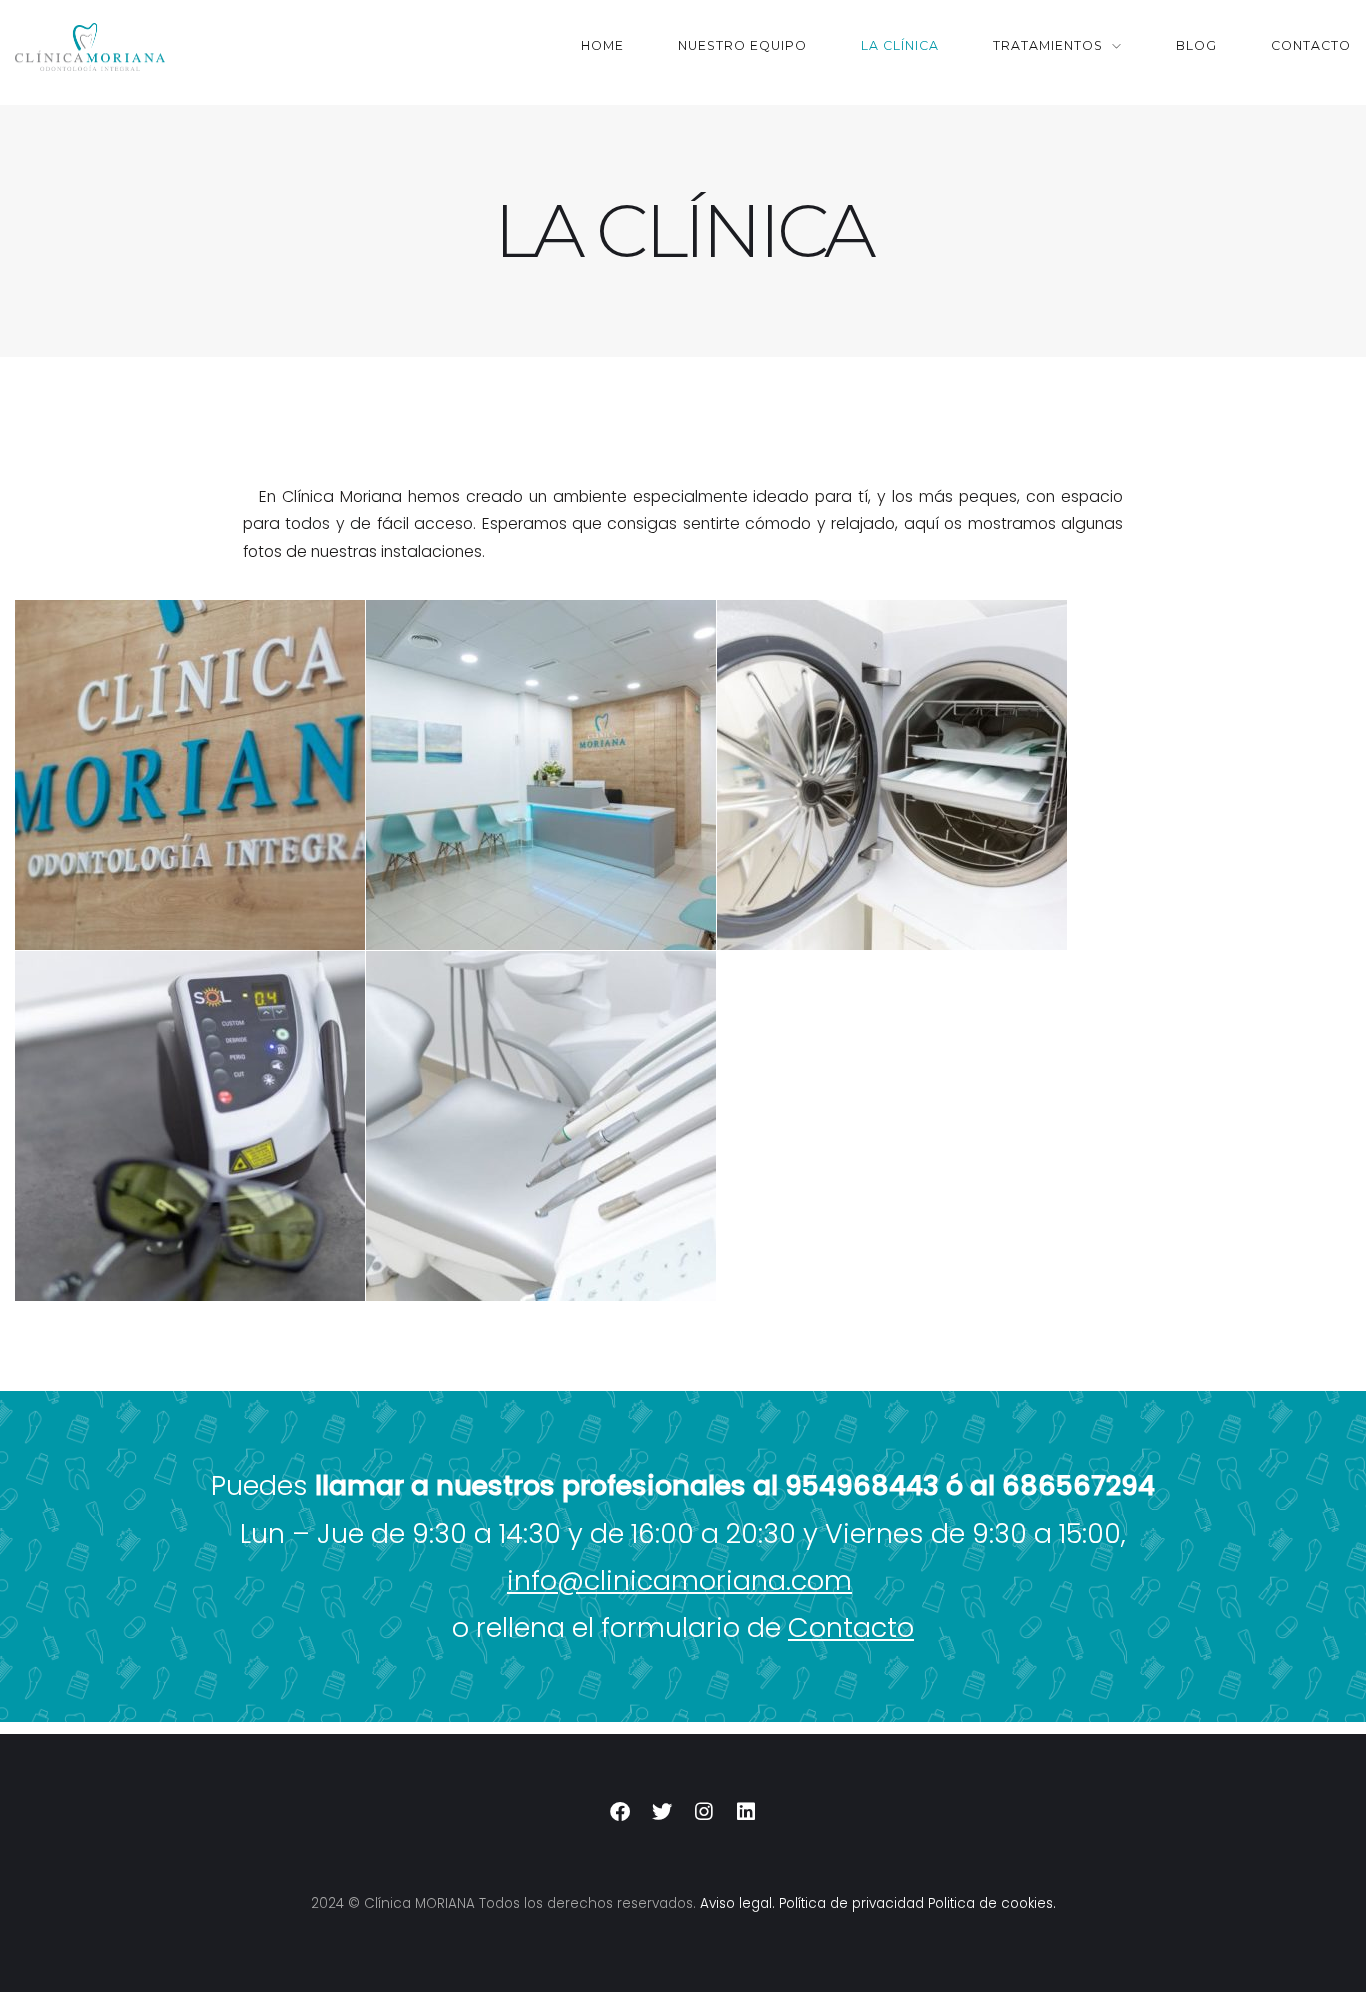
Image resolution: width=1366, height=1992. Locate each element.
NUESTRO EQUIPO (742, 45)
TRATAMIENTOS (1048, 45)
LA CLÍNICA (900, 45)
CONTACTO (1311, 45)
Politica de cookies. (992, 1903)
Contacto (851, 1627)
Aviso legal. (737, 1903)
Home (602, 45)
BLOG (1196, 45)
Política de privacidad (851, 1903)
